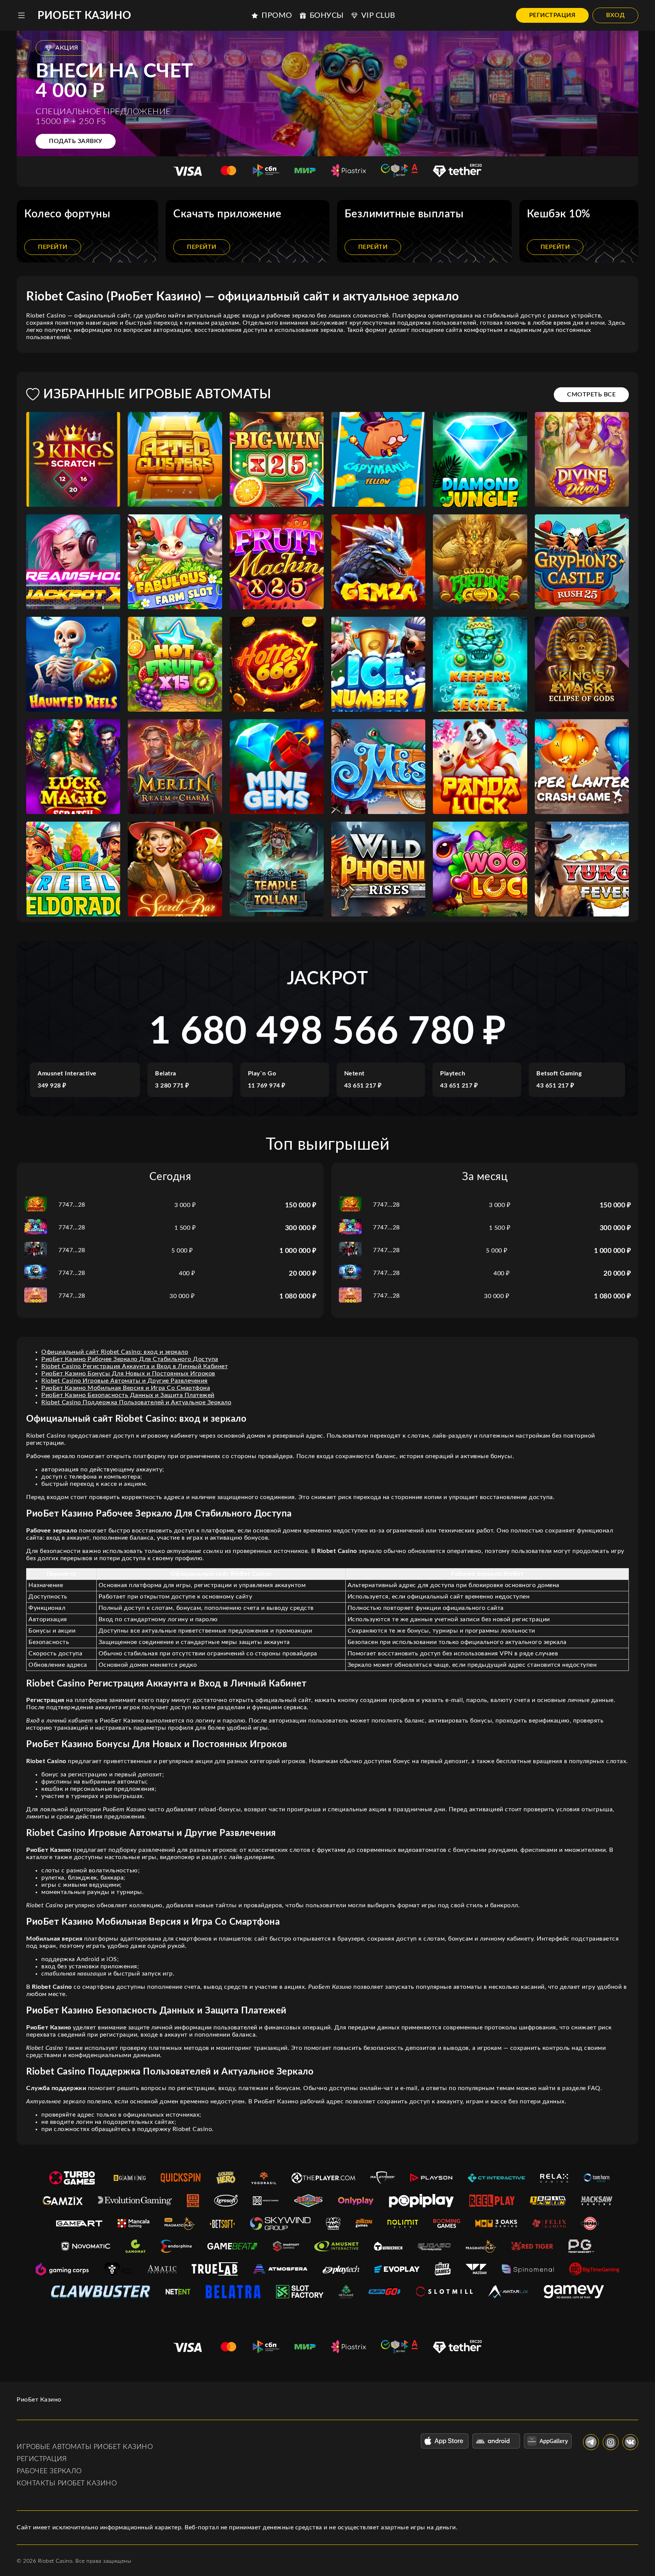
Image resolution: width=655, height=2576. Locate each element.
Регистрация (552, 15)
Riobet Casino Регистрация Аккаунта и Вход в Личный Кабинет (135, 1366)
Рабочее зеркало (49, 2471)
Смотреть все (591, 394)
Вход (615, 15)
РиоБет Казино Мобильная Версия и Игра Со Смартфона (126, 1388)
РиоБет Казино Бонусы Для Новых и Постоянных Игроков (128, 1374)
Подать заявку (76, 141)
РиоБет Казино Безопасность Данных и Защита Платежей (128, 1395)
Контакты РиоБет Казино (67, 2483)
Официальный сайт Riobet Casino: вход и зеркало (115, 1352)
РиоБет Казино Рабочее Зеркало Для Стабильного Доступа (130, 1359)
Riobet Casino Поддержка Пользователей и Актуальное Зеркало (136, 1402)
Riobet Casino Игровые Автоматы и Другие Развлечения (125, 1381)
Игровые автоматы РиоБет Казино (85, 2447)
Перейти (53, 247)
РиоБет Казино (85, 16)
